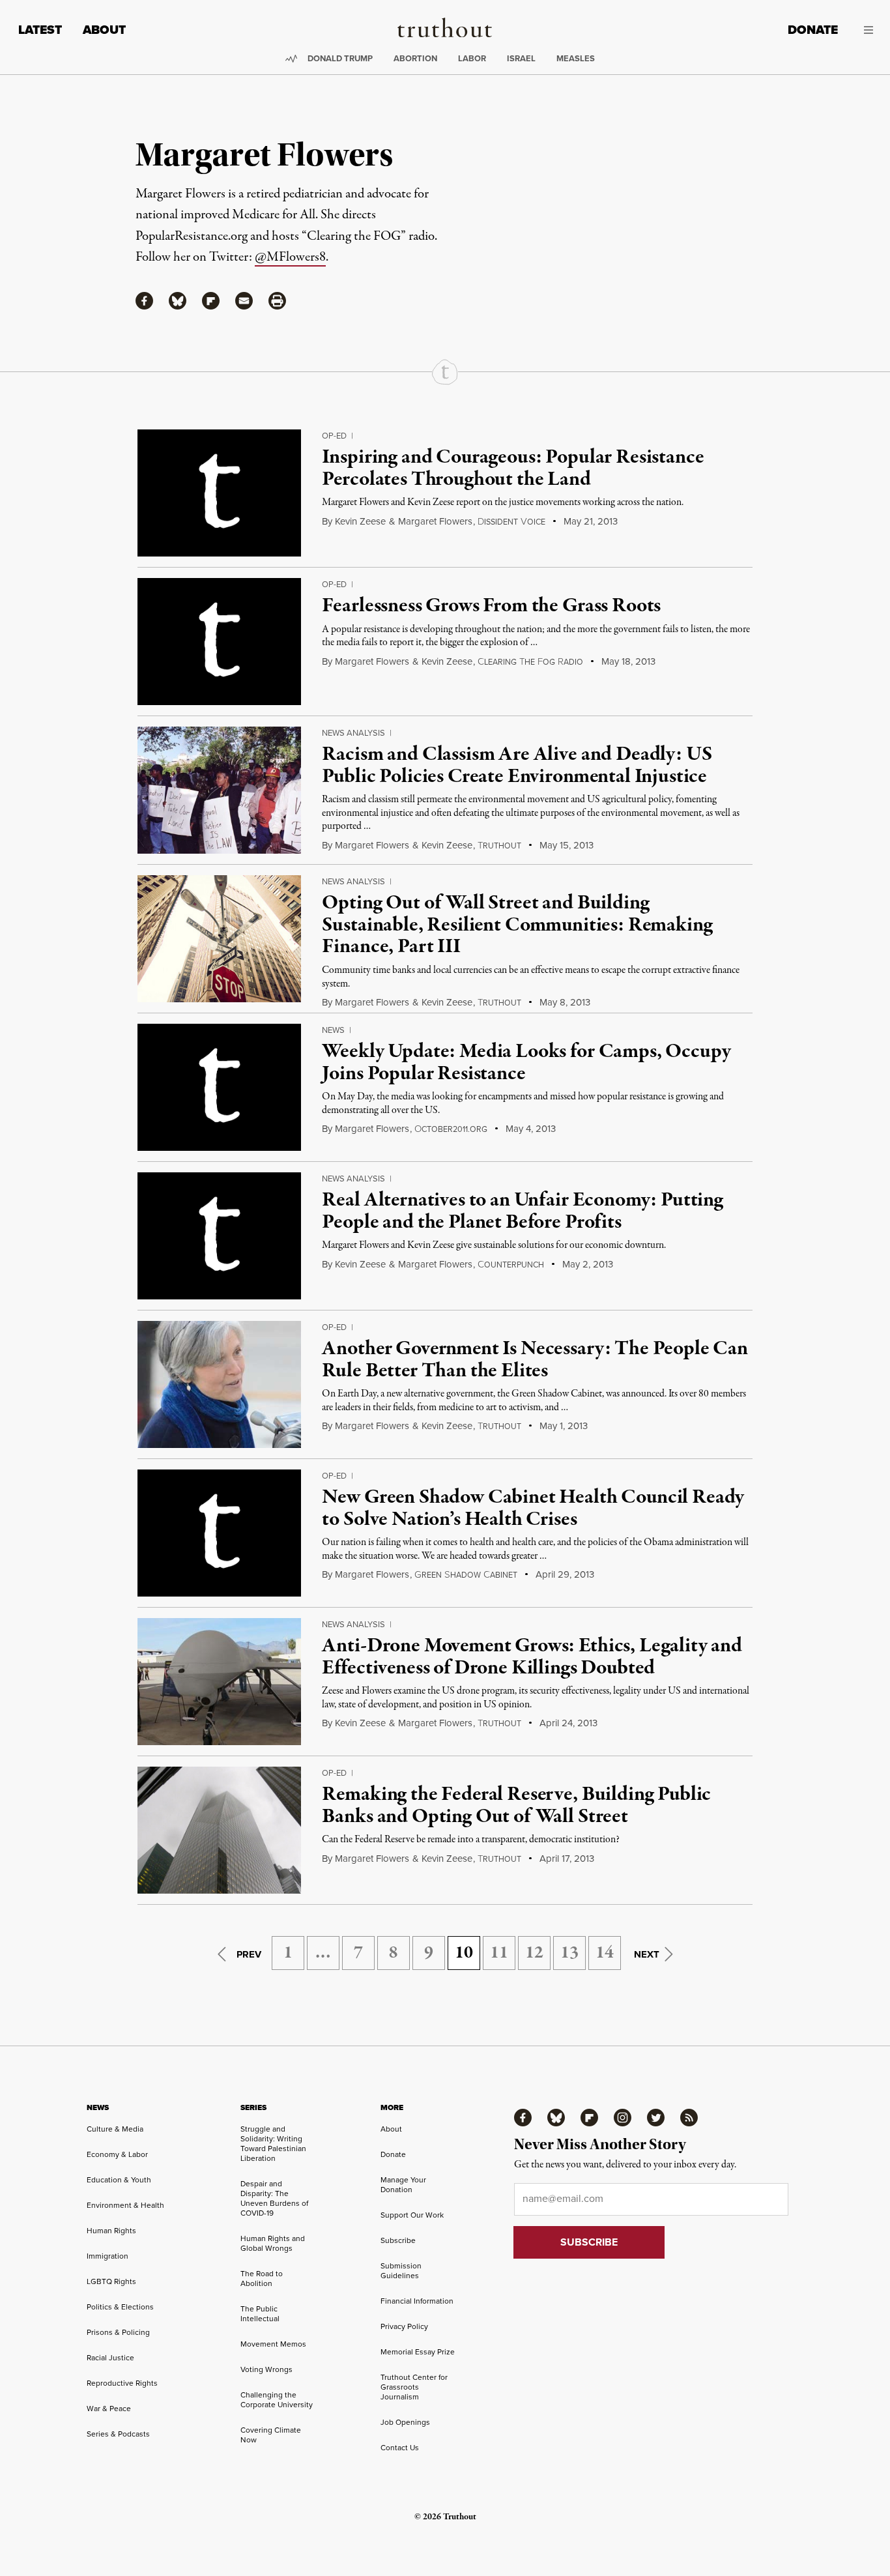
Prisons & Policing (118, 2332)
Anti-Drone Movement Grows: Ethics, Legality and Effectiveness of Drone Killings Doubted (532, 1657)
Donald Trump (340, 58)
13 (569, 1953)
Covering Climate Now (271, 2435)
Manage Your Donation (403, 2185)
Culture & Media (115, 2129)
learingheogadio (530, 662)
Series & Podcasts (118, 2434)
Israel (521, 58)
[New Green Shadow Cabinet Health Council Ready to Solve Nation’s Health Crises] (219, 1533)
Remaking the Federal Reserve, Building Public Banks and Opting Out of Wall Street (516, 1806)
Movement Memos (273, 2344)
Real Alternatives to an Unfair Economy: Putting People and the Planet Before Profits (522, 1211)
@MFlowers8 (290, 257)
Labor (472, 58)
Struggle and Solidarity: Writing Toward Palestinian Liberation (273, 2144)
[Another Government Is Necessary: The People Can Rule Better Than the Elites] (219, 1384)
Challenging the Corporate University (277, 2400)
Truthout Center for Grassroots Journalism (414, 2387)
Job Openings (405, 2422)
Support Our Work (412, 2215)
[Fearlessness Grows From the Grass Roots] (219, 642)
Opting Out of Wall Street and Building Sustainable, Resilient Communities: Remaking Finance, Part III (517, 925)
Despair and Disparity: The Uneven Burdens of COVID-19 (274, 2198)
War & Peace (109, 2409)
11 (499, 1953)
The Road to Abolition (262, 2279)
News (333, 1030)
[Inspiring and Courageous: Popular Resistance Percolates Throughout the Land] (219, 493)
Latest (40, 30)
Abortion (415, 58)
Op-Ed (334, 436)
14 (605, 1953)
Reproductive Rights (122, 2383)
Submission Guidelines (401, 2271)
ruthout (499, 846)
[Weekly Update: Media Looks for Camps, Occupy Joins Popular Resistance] (219, 1087)
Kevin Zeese (360, 521)
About (104, 30)
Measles (576, 58)
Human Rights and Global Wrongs (273, 2243)
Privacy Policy (404, 2326)
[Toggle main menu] (865, 30)
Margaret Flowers (435, 521)
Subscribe (398, 2240)
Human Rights (111, 2231)
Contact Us (400, 2448)
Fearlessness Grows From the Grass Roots (491, 606)
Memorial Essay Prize (418, 2352)
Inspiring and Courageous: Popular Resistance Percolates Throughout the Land (513, 469)
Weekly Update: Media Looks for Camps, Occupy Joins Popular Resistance (526, 1063)
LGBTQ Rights (111, 2281)
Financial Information (417, 2301)
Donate (813, 30)
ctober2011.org (451, 1129)
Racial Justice (110, 2358)
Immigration (108, 2256)
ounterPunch (511, 1265)
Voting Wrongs (266, 2369)
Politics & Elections (120, 2307)
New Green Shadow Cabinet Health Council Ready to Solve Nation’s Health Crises (533, 1509)
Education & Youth (119, 2180)
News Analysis (353, 733)
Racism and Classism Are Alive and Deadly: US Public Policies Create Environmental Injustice (517, 766)
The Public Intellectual (260, 2314)
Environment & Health (125, 2205)
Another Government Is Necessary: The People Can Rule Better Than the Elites (535, 1360)
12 (534, 1953)
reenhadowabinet (466, 1575)
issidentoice (511, 522)
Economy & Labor (117, 2154)
